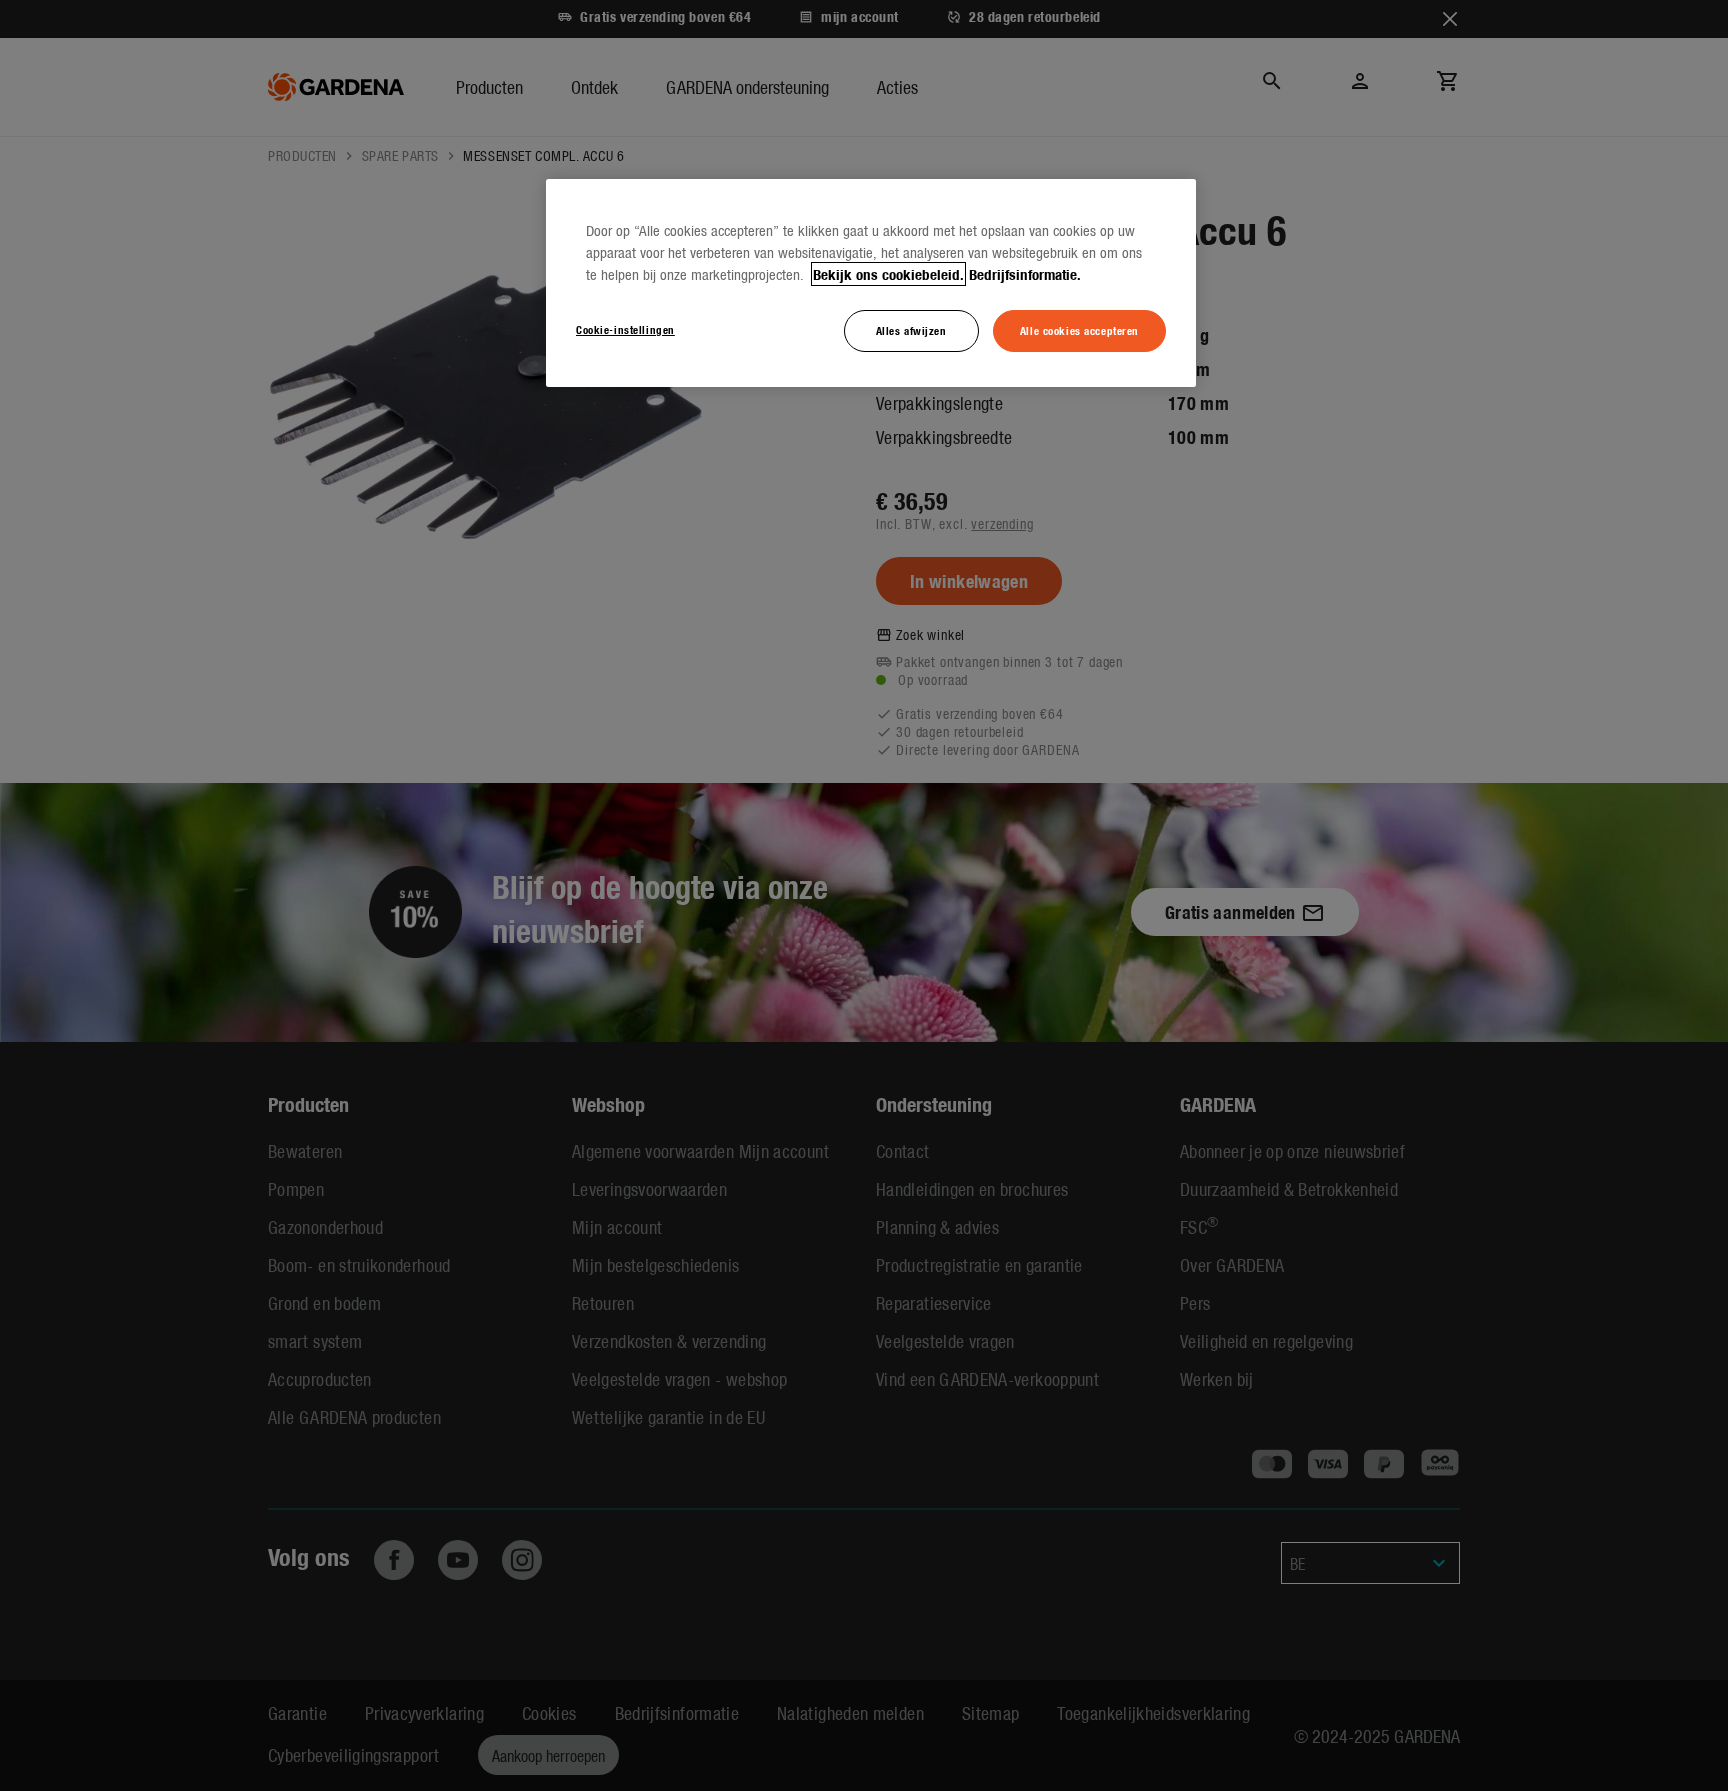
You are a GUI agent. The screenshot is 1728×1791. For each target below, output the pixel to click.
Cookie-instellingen (625, 329)
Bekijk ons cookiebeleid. (888, 274)
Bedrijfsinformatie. (1025, 274)
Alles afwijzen (911, 330)
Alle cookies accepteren (1079, 330)
